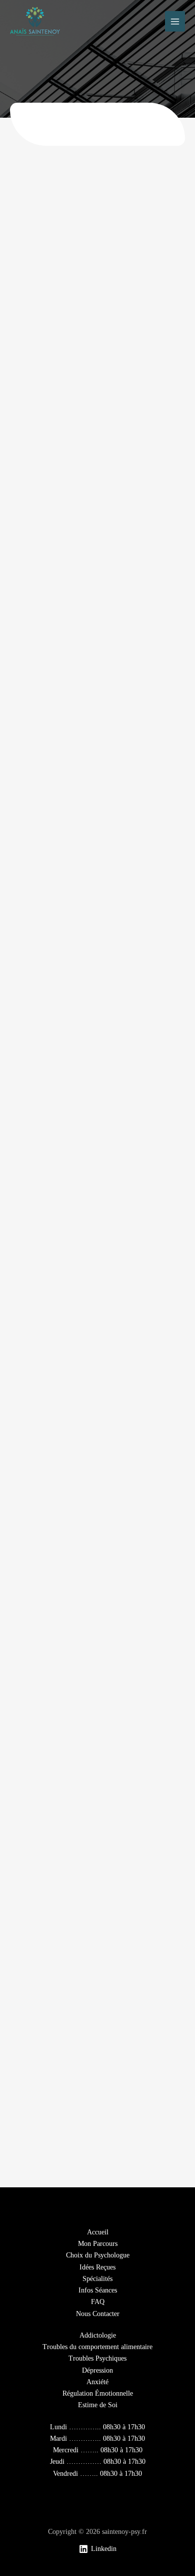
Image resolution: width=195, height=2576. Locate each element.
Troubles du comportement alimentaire (97, 2347)
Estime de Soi (98, 2405)
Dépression (97, 2370)
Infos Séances (98, 2290)
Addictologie (98, 2335)
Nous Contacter (98, 2314)
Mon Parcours (98, 2244)
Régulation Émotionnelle (98, 2393)
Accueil (98, 2232)
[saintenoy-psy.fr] (35, 22)
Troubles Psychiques (97, 2358)
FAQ (98, 2302)
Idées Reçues (97, 2267)
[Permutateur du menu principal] (175, 21)
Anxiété (97, 2382)
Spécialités (97, 2279)
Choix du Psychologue (98, 2255)
